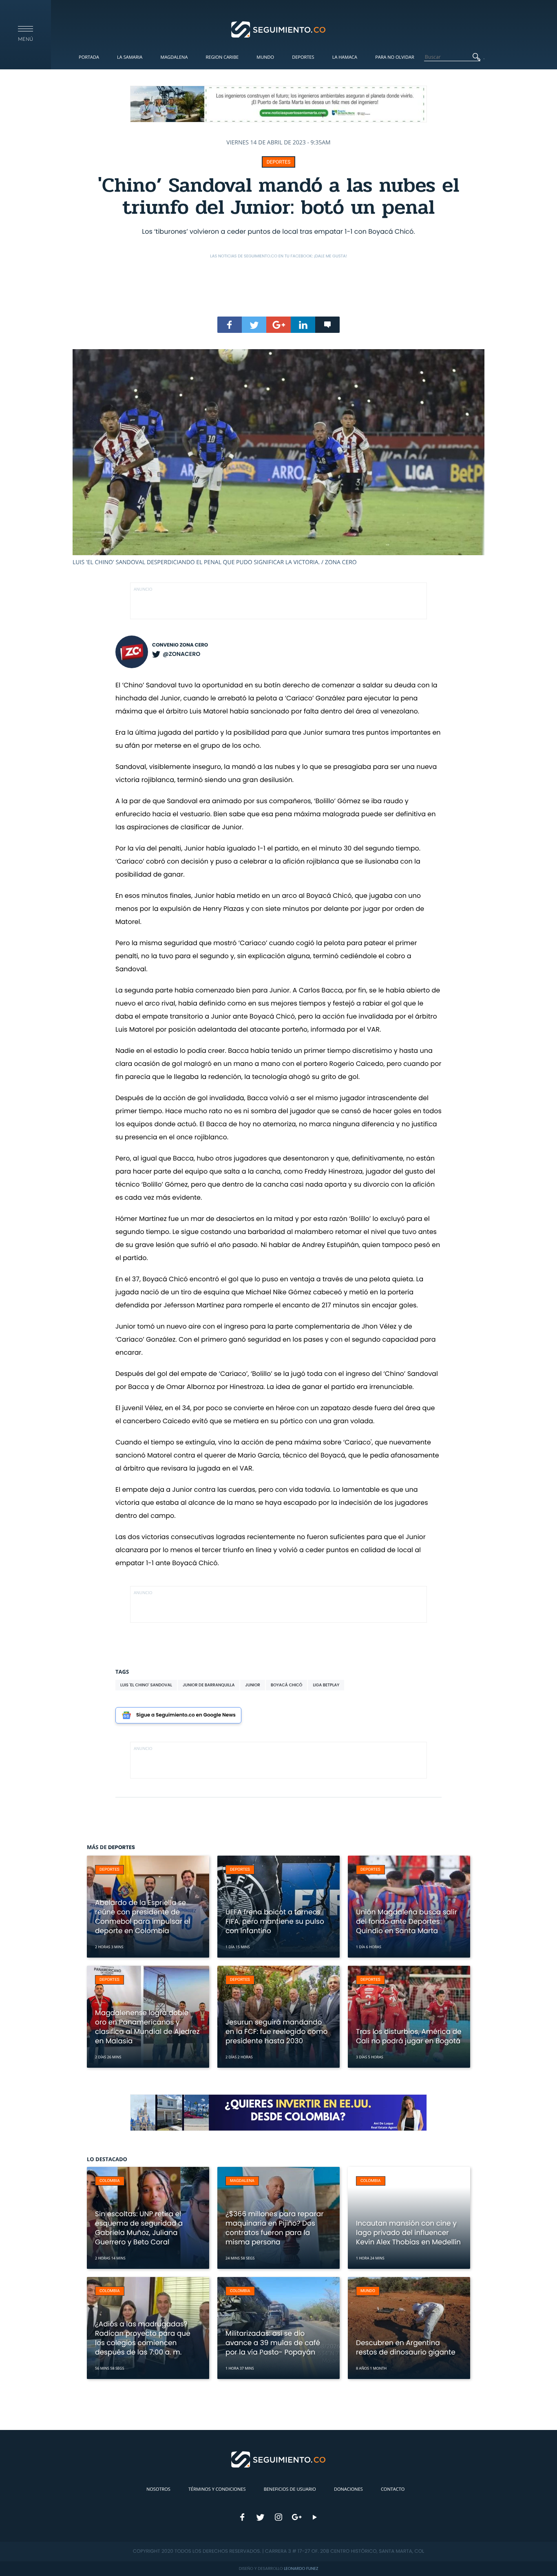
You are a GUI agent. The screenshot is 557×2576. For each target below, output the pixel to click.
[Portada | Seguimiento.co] (279, 29)
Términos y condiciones (217, 2489)
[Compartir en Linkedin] (303, 325)
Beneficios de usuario (290, 2489)
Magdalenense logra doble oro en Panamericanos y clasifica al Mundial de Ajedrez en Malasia (147, 2027)
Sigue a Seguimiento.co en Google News (186, 1715)
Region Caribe (222, 57)
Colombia (110, 2181)
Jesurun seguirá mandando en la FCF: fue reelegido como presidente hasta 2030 (276, 2031)
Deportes (303, 57)
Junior (253, 1685)
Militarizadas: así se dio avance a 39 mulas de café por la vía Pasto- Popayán (273, 2343)
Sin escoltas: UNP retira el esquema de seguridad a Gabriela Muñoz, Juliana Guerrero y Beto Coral (139, 2228)
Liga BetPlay (326, 1685)
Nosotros (158, 2489)
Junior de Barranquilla (209, 1685)
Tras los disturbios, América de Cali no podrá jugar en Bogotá (409, 2036)
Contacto (393, 2489)
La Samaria (130, 57)
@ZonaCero (181, 654)
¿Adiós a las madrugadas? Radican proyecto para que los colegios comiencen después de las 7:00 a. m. (143, 2338)
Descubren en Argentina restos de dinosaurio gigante (406, 2347)
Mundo (265, 57)
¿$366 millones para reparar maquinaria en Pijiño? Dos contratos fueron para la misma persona (275, 2228)
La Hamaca (345, 57)
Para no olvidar (395, 57)
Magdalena (174, 57)
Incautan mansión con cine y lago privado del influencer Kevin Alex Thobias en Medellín (408, 2233)
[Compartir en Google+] (278, 325)
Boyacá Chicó (286, 1685)
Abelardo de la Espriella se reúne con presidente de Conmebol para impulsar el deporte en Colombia (143, 1917)
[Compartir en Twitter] (254, 325)
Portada (89, 57)
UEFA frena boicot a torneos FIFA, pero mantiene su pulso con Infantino (275, 1921)
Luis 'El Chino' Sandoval (146, 1685)
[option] (278, 458)
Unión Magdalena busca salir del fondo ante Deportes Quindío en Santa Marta (407, 1921)
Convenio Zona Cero (180, 645)
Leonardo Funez (301, 2568)
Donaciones (348, 2489)
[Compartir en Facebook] (230, 325)
